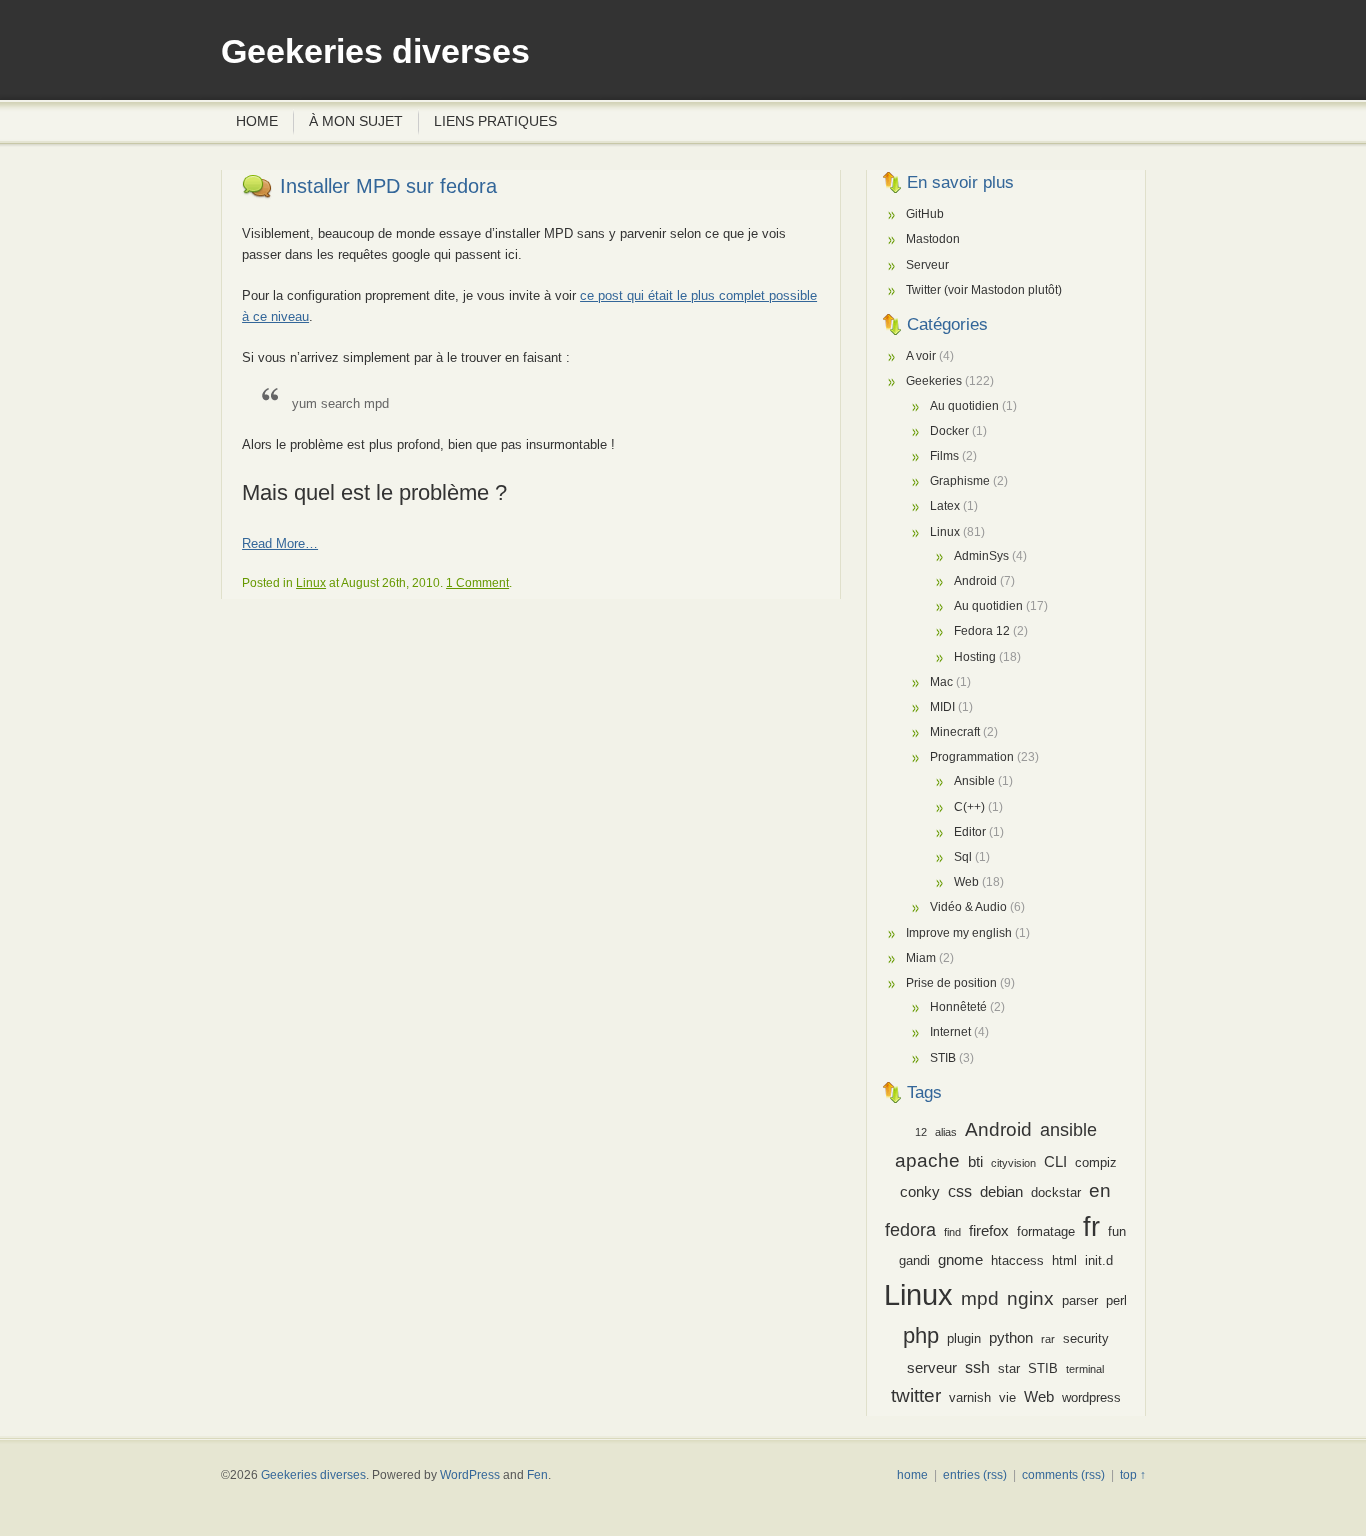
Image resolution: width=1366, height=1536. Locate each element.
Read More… (280, 543)
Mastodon (933, 239)
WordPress (470, 1475)
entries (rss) (975, 1475)
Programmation (972, 757)
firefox (989, 1231)
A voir (921, 356)
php (921, 1335)
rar (1048, 1339)
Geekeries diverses (375, 51)
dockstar (1056, 1192)
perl (1116, 1300)
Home (257, 121)
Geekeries (934, 381)
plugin (964, 1338)
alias (946, 1132)
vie (1007, 1397)
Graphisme (960, 481)
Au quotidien (964, 406)
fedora (910, 1230)
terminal (1085, 1369)
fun (1117, 1231)
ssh (977, 1367)
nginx (1030, 1298)
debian (1001, 1192)
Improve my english (959, 933)
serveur (932, 1368)
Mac (941, 682)
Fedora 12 (982, 631)
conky (920, 1192)
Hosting (975, 657)
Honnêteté (958, 1007)
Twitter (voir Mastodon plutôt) (984, 290)
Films (944, 456)
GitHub (925, 214)
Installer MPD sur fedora (388, 186)
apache (927, 1160)
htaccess (1017, 1260)
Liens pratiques (495, 121)
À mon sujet (356, 121)
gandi (914, 1260)
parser (1080, 1300)
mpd (980, 1298)
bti (975, 1162)
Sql (963, 857)
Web (966, 882)
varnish (970, 1397)
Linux (311, 583)
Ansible (974, 781)
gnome (960, 1260)
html (1064, 1260)
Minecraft (955, 732)
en (1100, 1190)
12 (921, 1132)
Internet (950, 1032)
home (912, 1475)
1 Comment (477, 583)
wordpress (1091, 1397)
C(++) (969, 807)
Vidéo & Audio (968, 907)
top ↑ (1133, 1475)
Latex (945, 506)
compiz (1096, 1162)
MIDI (942, 707)
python (1011, 1338)
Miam (921, 958)
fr (1091, 1226)
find (952, 1232)
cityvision (1013, 1163)
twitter (916, 1395)
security (1086, 1338)
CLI (1055, 1162)
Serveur (927, 265)
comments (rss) (1063, 1475)
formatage (1046, 1231)
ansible (1068, 1130)
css (960, 1191)
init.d (1099, 1260)
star (1009, 1368)
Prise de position (951, 983)
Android (975, 581)
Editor (970, 832)
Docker (949, 431)
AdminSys (981, 556)
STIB (943, 1058)
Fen (537, 1475)
